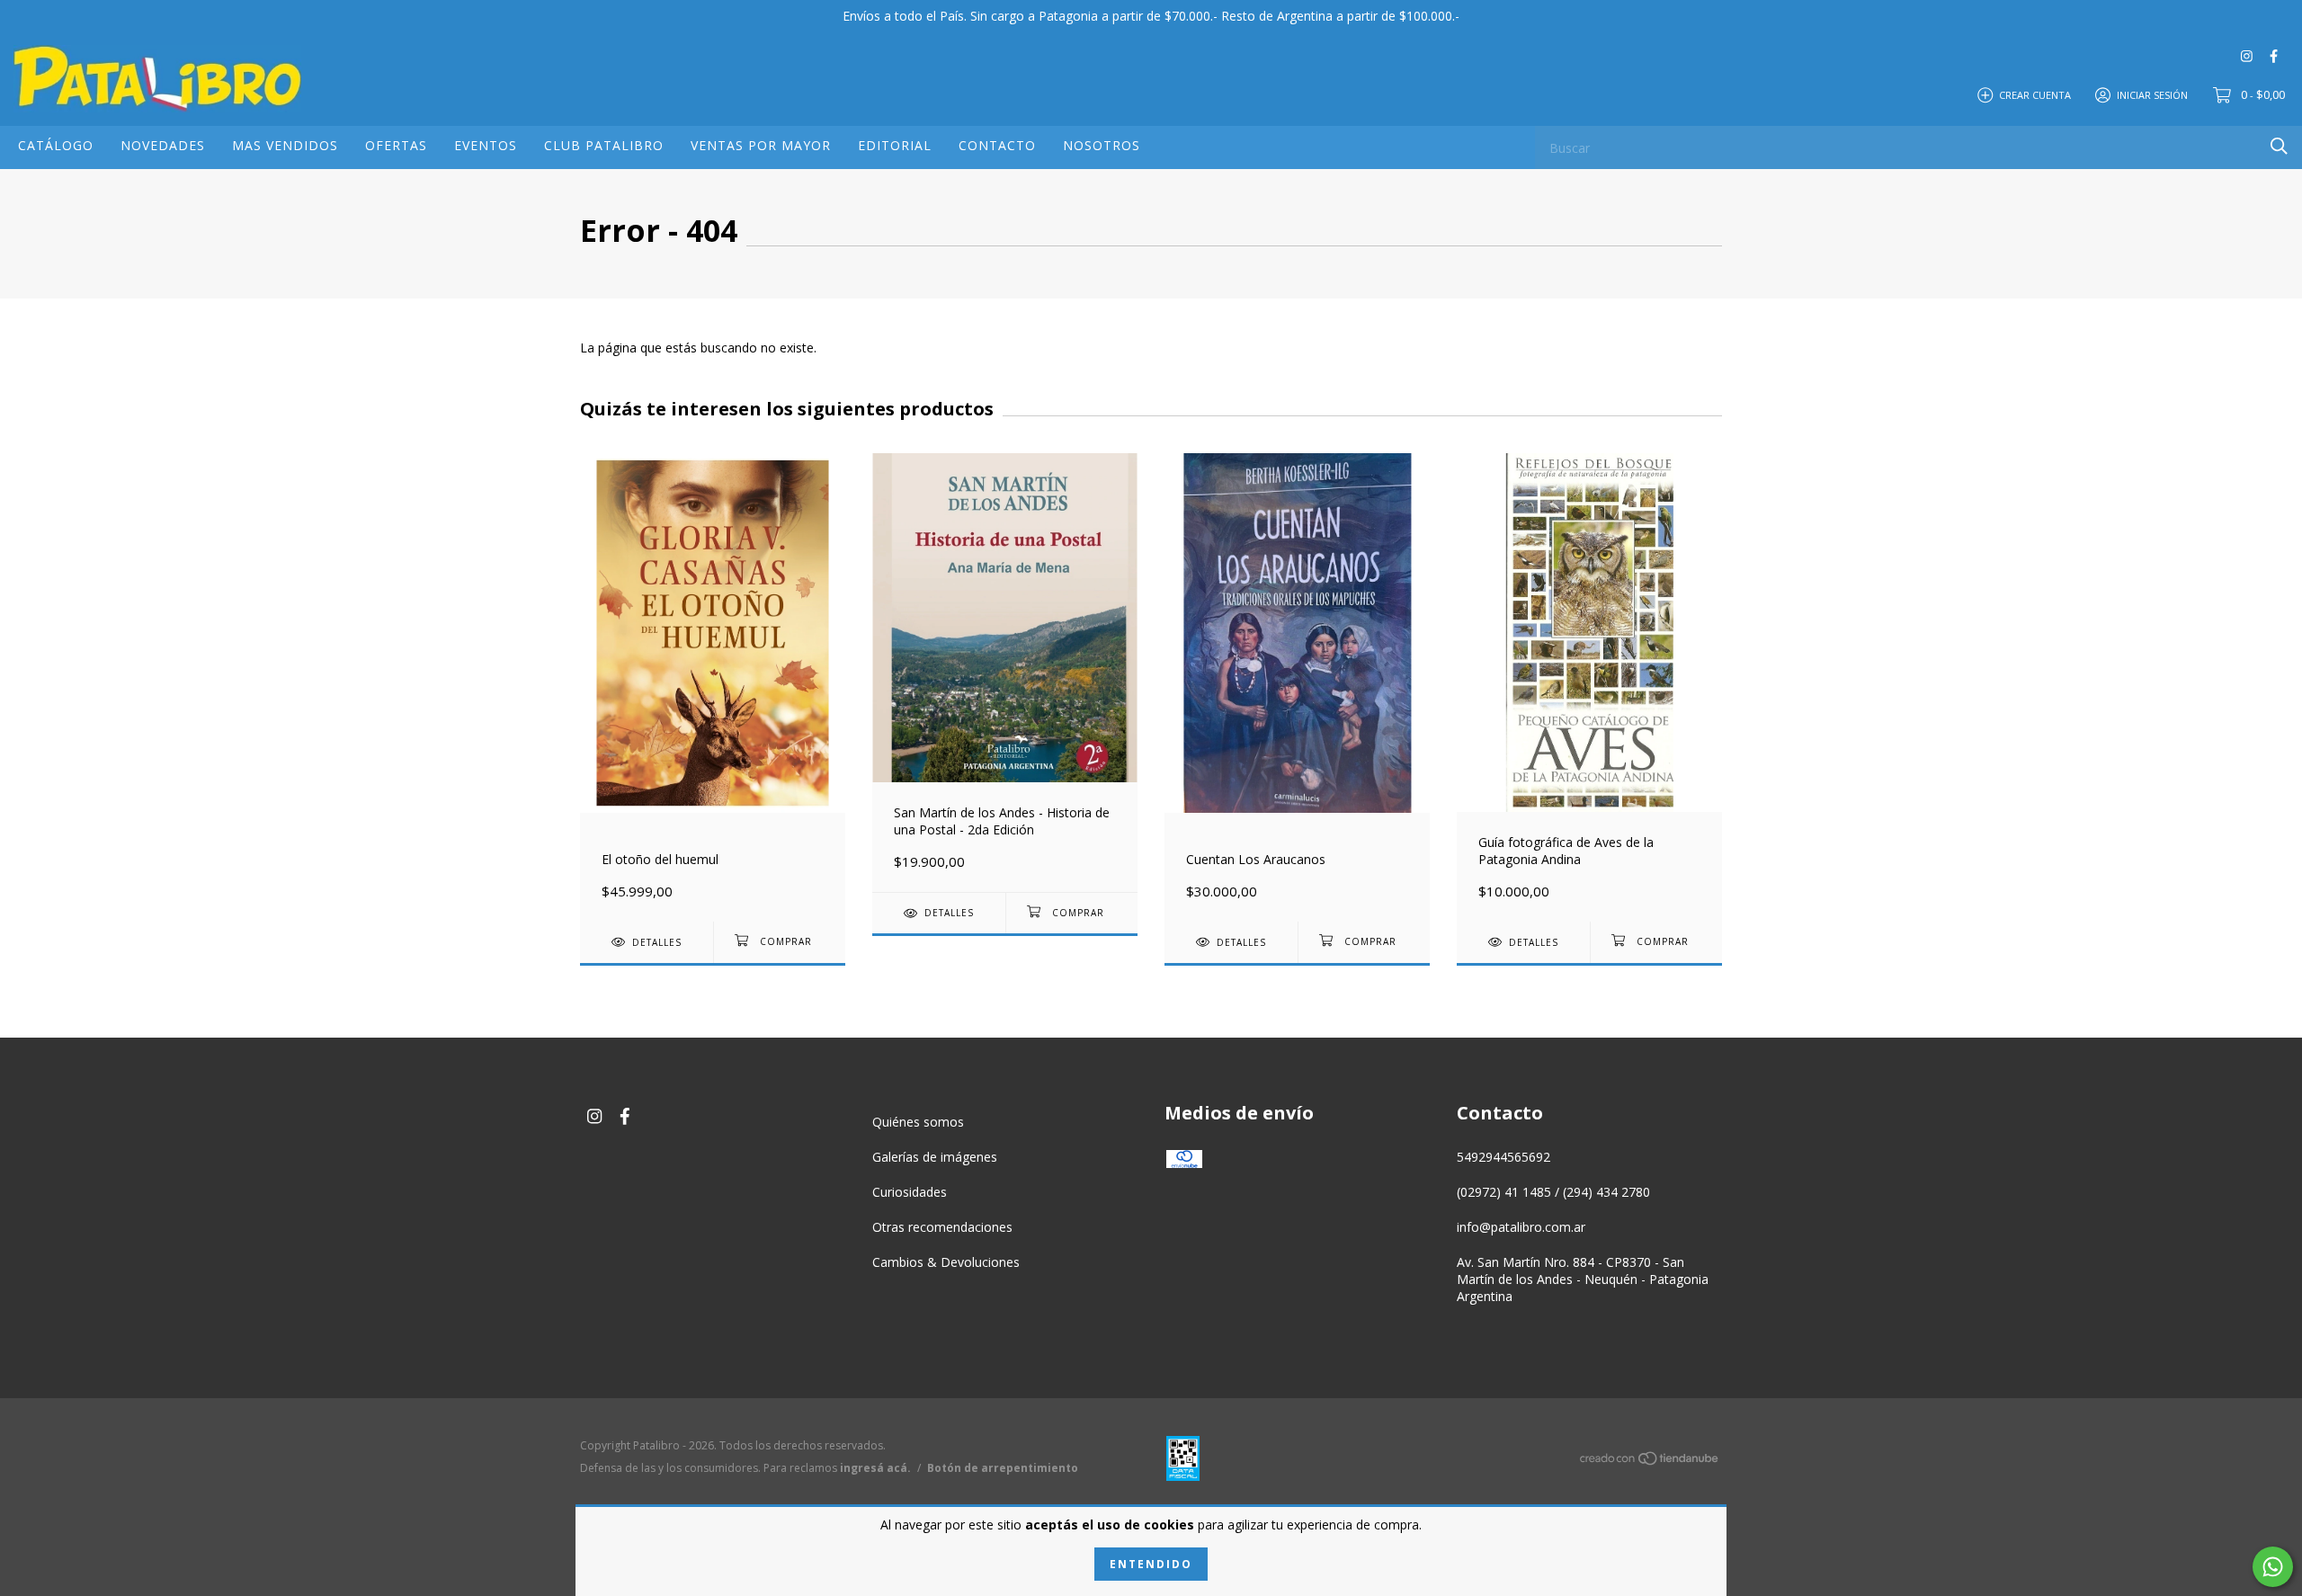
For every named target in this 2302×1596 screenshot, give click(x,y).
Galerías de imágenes (935, 1157)
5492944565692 (1503, 1157)
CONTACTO (997, 145)
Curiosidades (910, 1192)
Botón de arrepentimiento (1003, 1468)
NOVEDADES (163, 145)
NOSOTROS (1102, 145)
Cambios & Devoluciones (946, 1262)
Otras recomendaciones (942, 1227)
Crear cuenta (2035, 94)
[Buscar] (2279, 146)
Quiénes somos (918, 1122)
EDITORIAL (895, 145)
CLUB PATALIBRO (604, 145)
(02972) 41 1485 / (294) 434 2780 (1553, 1192)
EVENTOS (486, 145)
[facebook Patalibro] (2274, 55)
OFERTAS (396, 145)
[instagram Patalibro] (2247, 55)
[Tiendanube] (1650, 1462)
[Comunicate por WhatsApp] (2273, 1567)
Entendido (1151, 1564)
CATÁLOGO (56, 145)
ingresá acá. (875, 1468)
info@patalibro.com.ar (1521, 1227)
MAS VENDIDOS (285, 145)
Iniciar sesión (2152, 94)
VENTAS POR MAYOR (761, 145)
